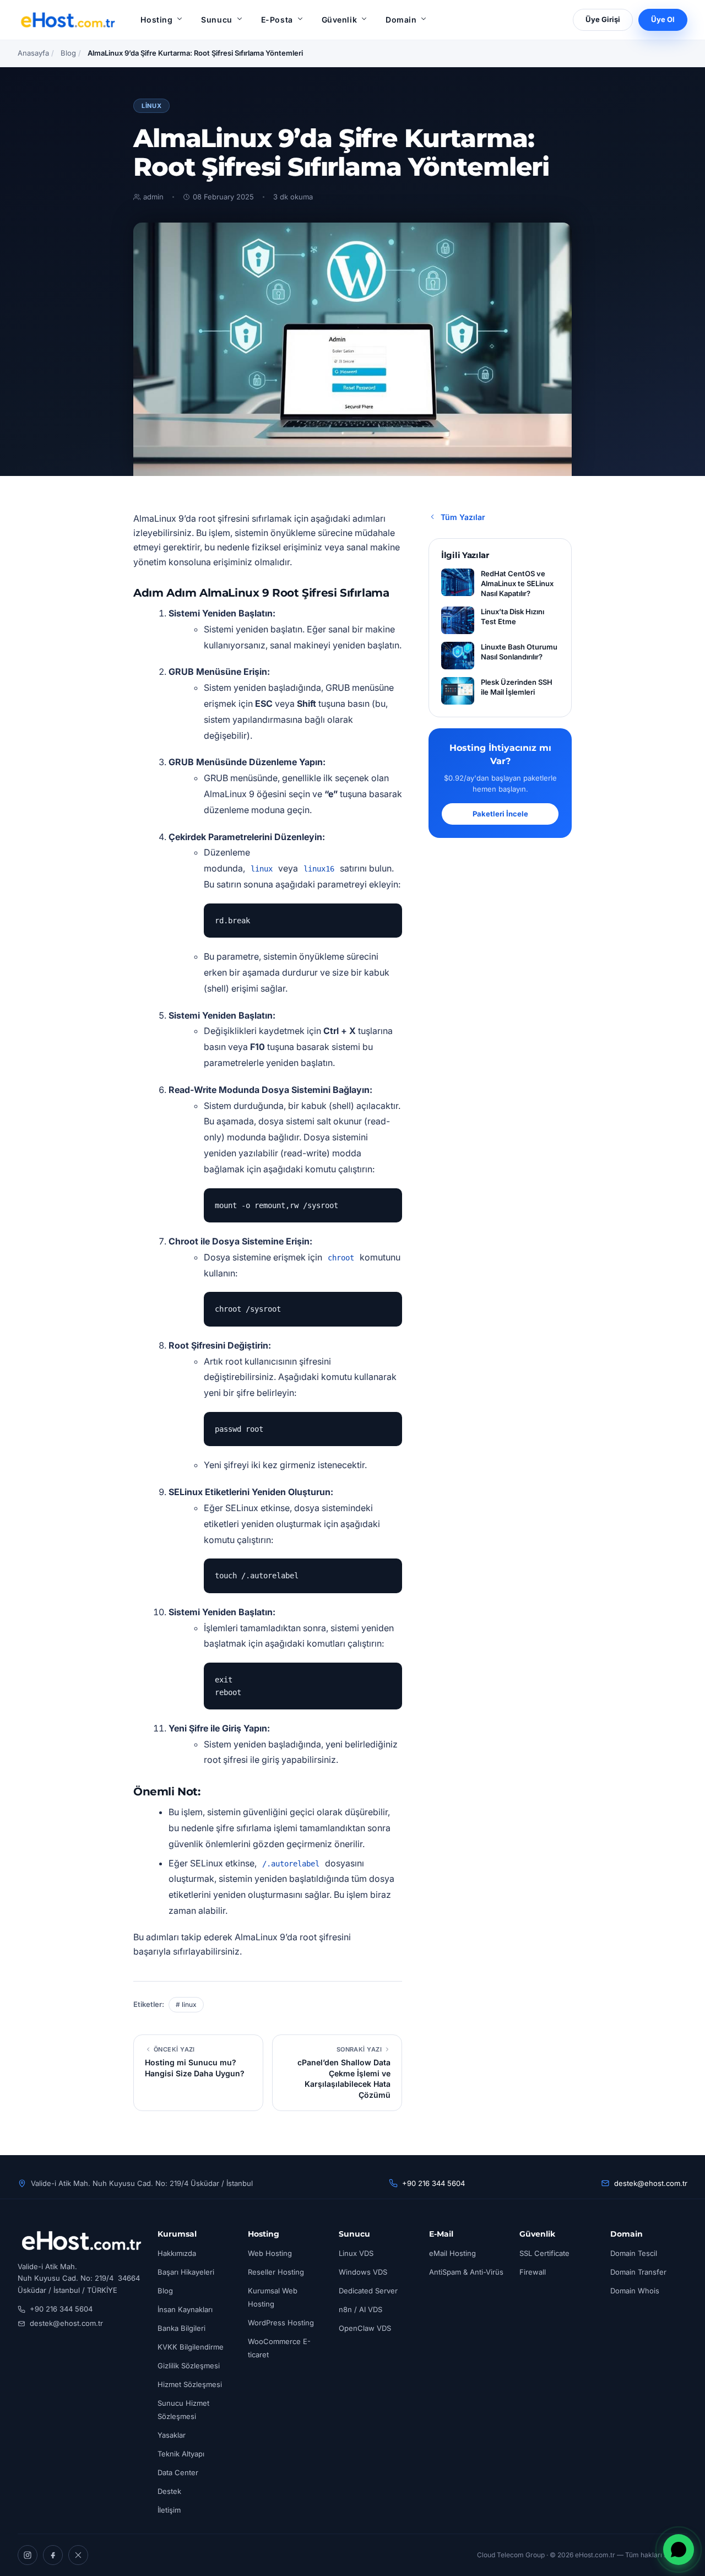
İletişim (169, 2510)
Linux (151, 106)
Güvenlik (339, 20)
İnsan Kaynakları (185, 2309)
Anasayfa (33, 53)
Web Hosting (270, 2253)
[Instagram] (28, 2555)
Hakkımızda (177, 2253)
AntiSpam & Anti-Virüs (466, 2272)
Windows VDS (363, 2272)
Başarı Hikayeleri (186, 2272)
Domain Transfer (638, 2272)
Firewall (533, 2272)
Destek (169, 2491)
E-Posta (277, 20)
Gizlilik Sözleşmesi (189, 2366)
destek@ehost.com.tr (651, 2183)
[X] (78, 2555)
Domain (401, 20)
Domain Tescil (634, 2253)
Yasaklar (172, 2435)
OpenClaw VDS (365, 2328)
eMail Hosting (452, 2253)
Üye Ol (663, 19)
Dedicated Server (368, 2291)
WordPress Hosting (281, 2323)
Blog (68, 53)
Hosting (156, 20)
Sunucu (216, 20)
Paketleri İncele (500, 814)
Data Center (178, 2472)
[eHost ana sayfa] (67, 20)
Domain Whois (635, 2291)
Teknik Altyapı (181, 2454)
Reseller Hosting (276, 2272)
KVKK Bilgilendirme (191, 2347)
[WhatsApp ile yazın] (679, 2550)
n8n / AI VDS (360, 2309)
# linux (186, 2004)
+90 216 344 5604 (433, 2183)
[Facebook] (53, 2555)
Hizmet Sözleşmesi (190, 2384)
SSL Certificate (544, 2253)
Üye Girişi (603, 19)
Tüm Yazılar (463, 517)
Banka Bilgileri (181, 2328)
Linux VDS (356, 2253)
